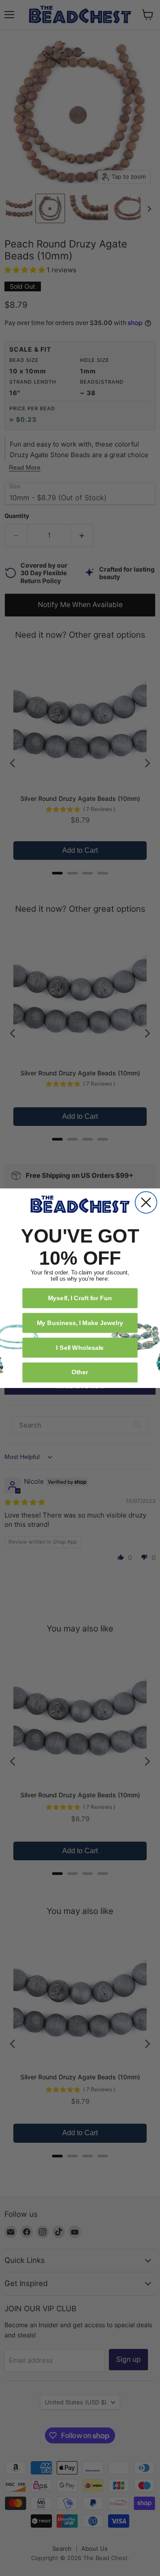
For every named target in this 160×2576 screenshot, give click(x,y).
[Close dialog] (146, 1202)
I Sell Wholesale (80, 1347)
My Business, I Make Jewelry (80, 1322)
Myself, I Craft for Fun (80, 1298)
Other (80, 1372)
